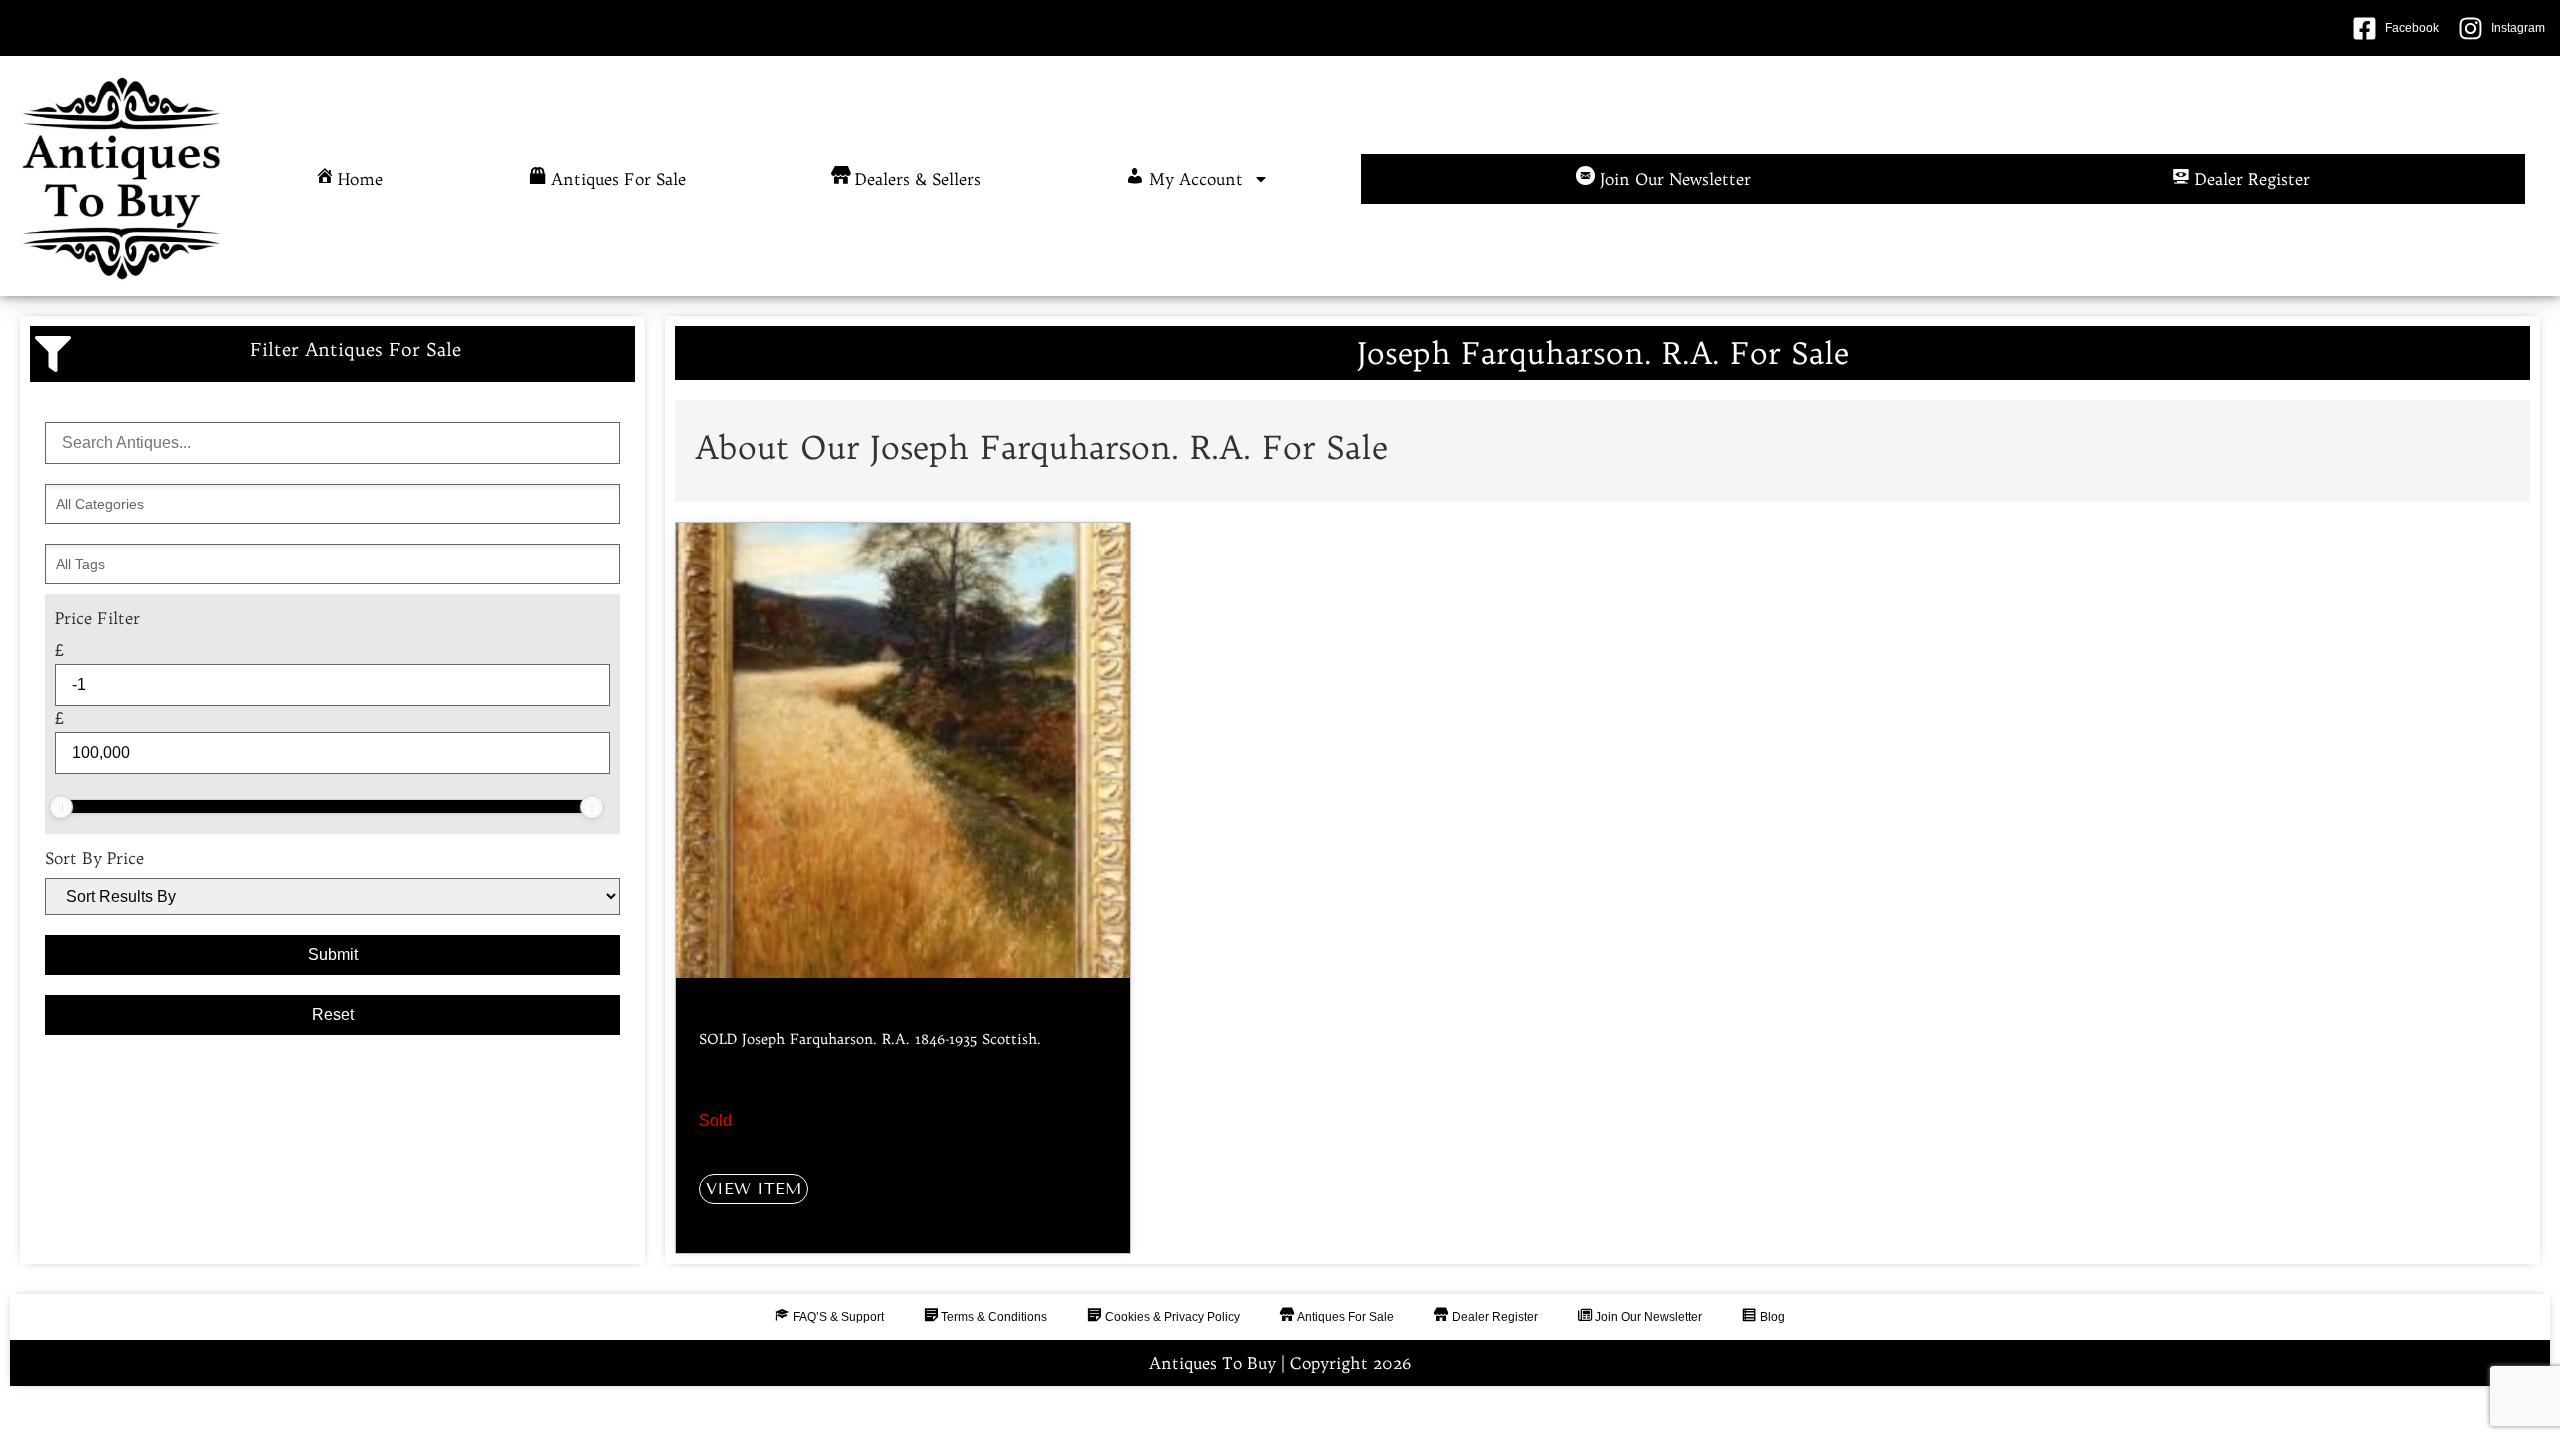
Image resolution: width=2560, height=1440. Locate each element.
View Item (753, 1188)
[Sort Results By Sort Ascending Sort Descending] (332, 896)
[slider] (61, 807)
